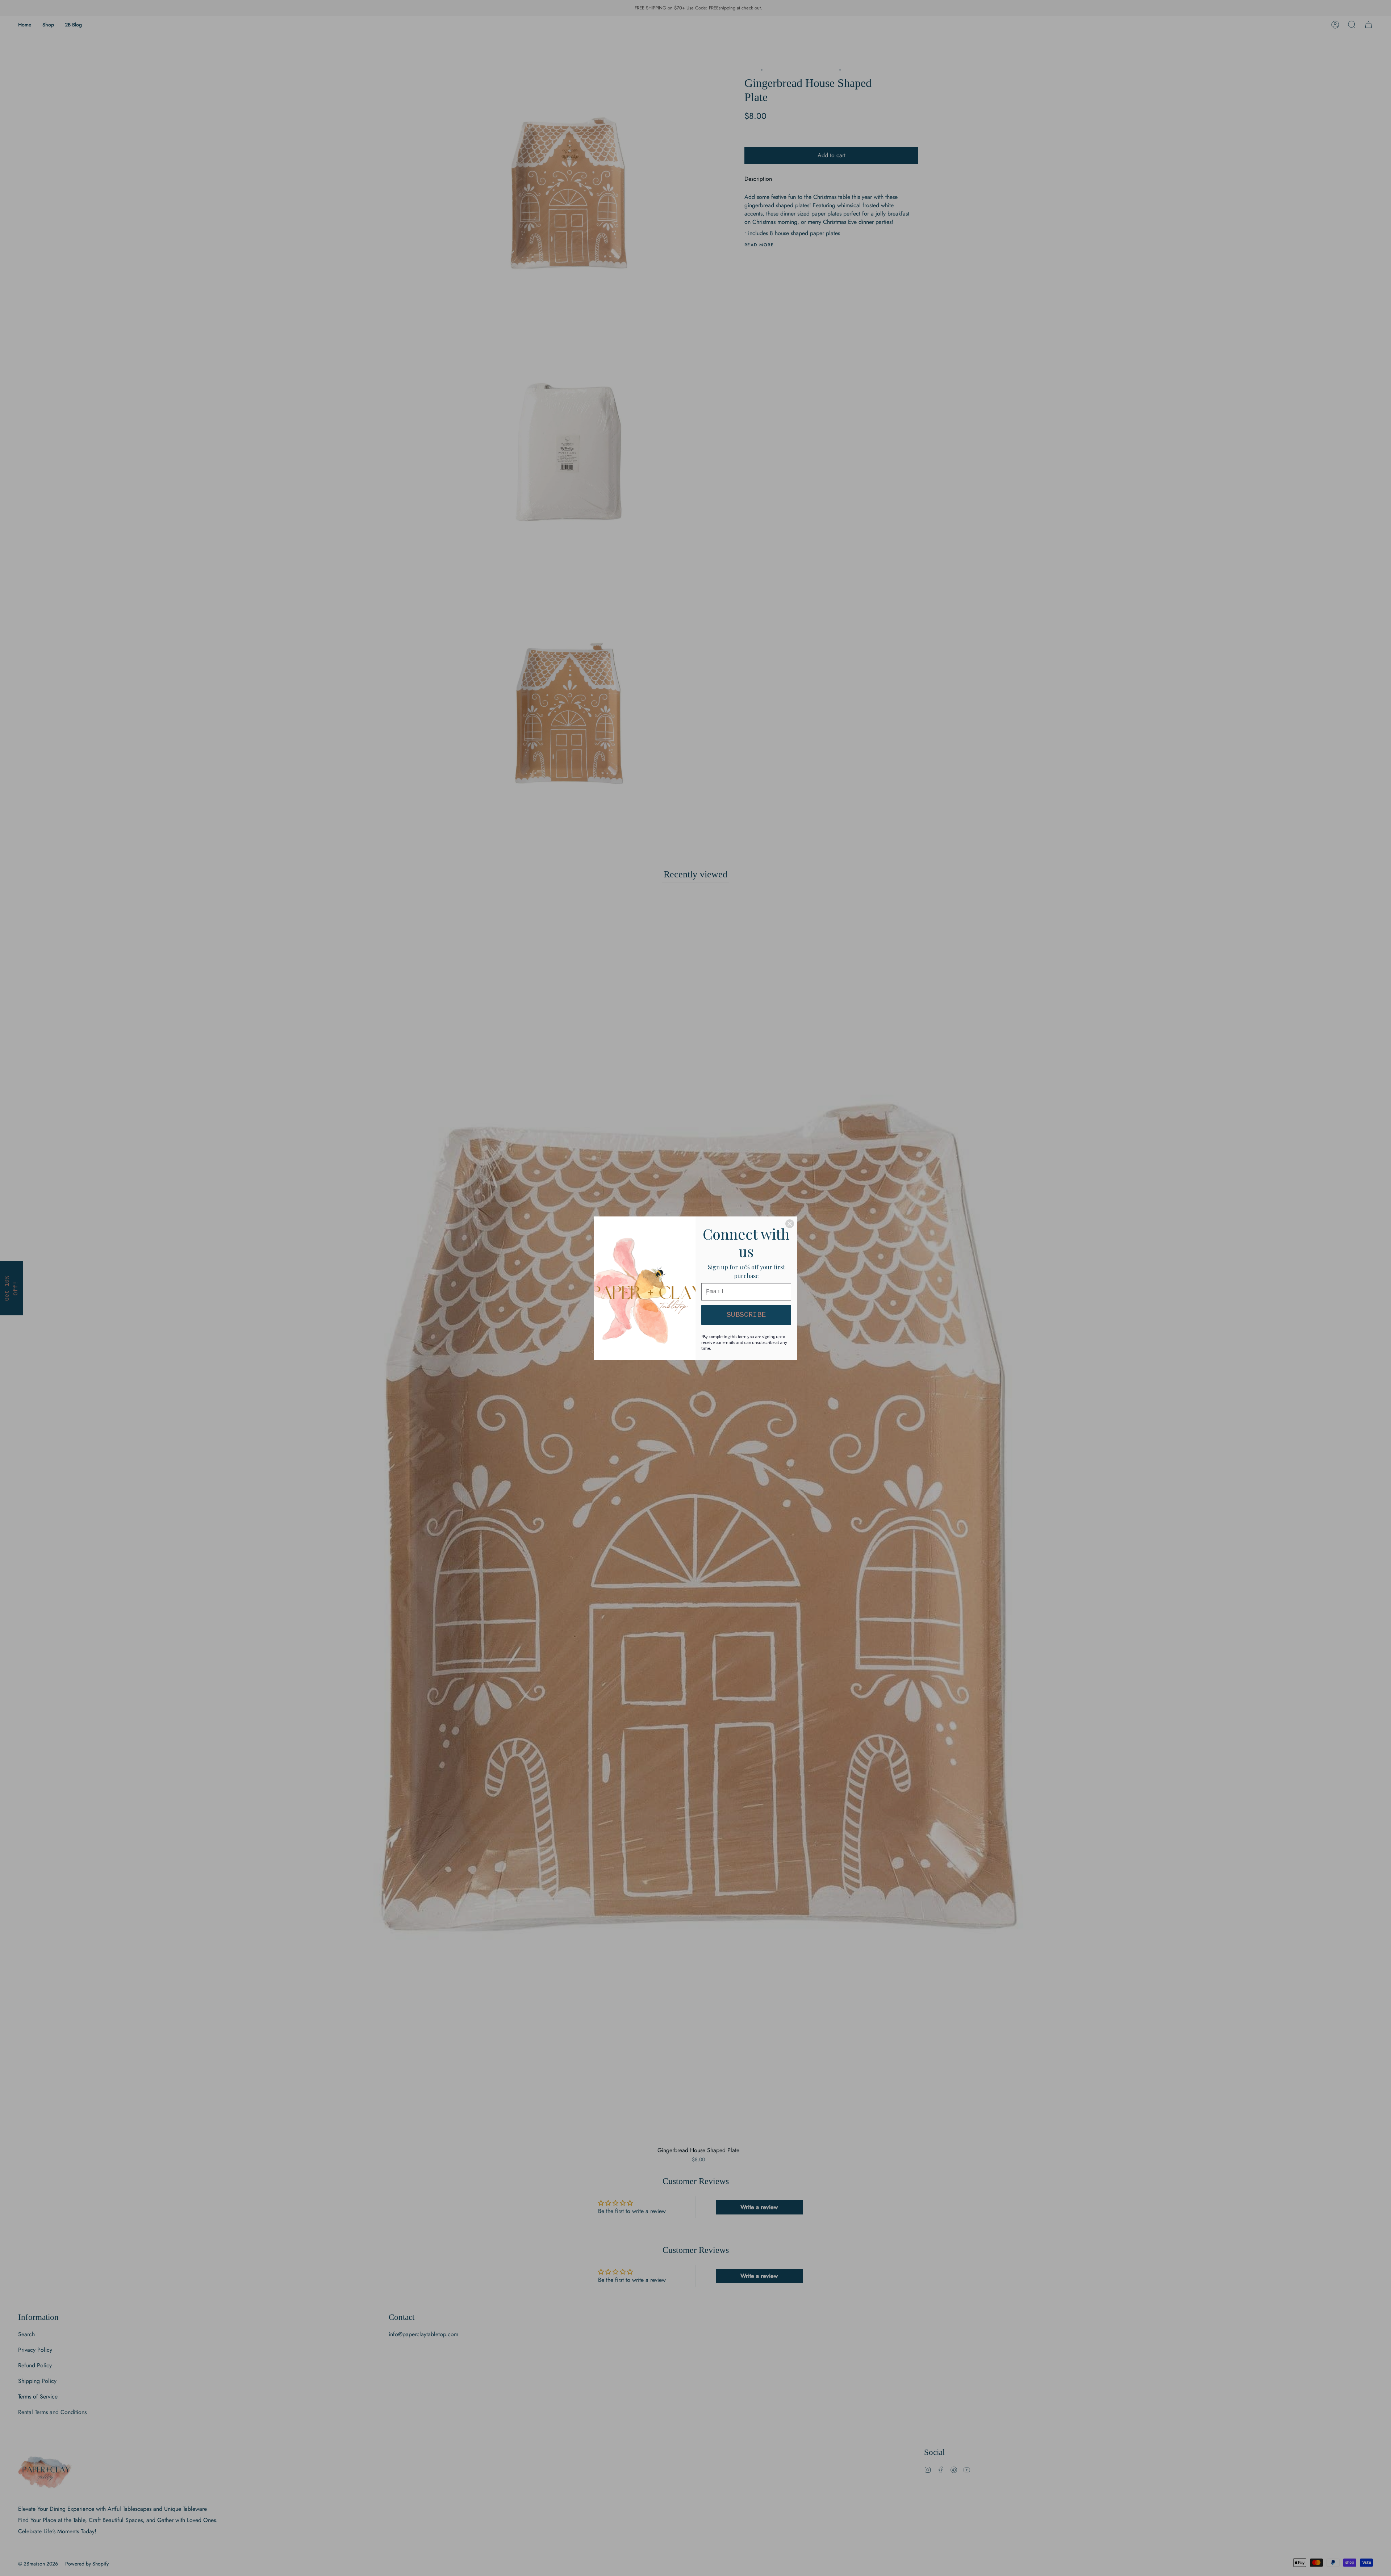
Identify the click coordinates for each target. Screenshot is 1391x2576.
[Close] (790, 1224)
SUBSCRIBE (746, 1315)
